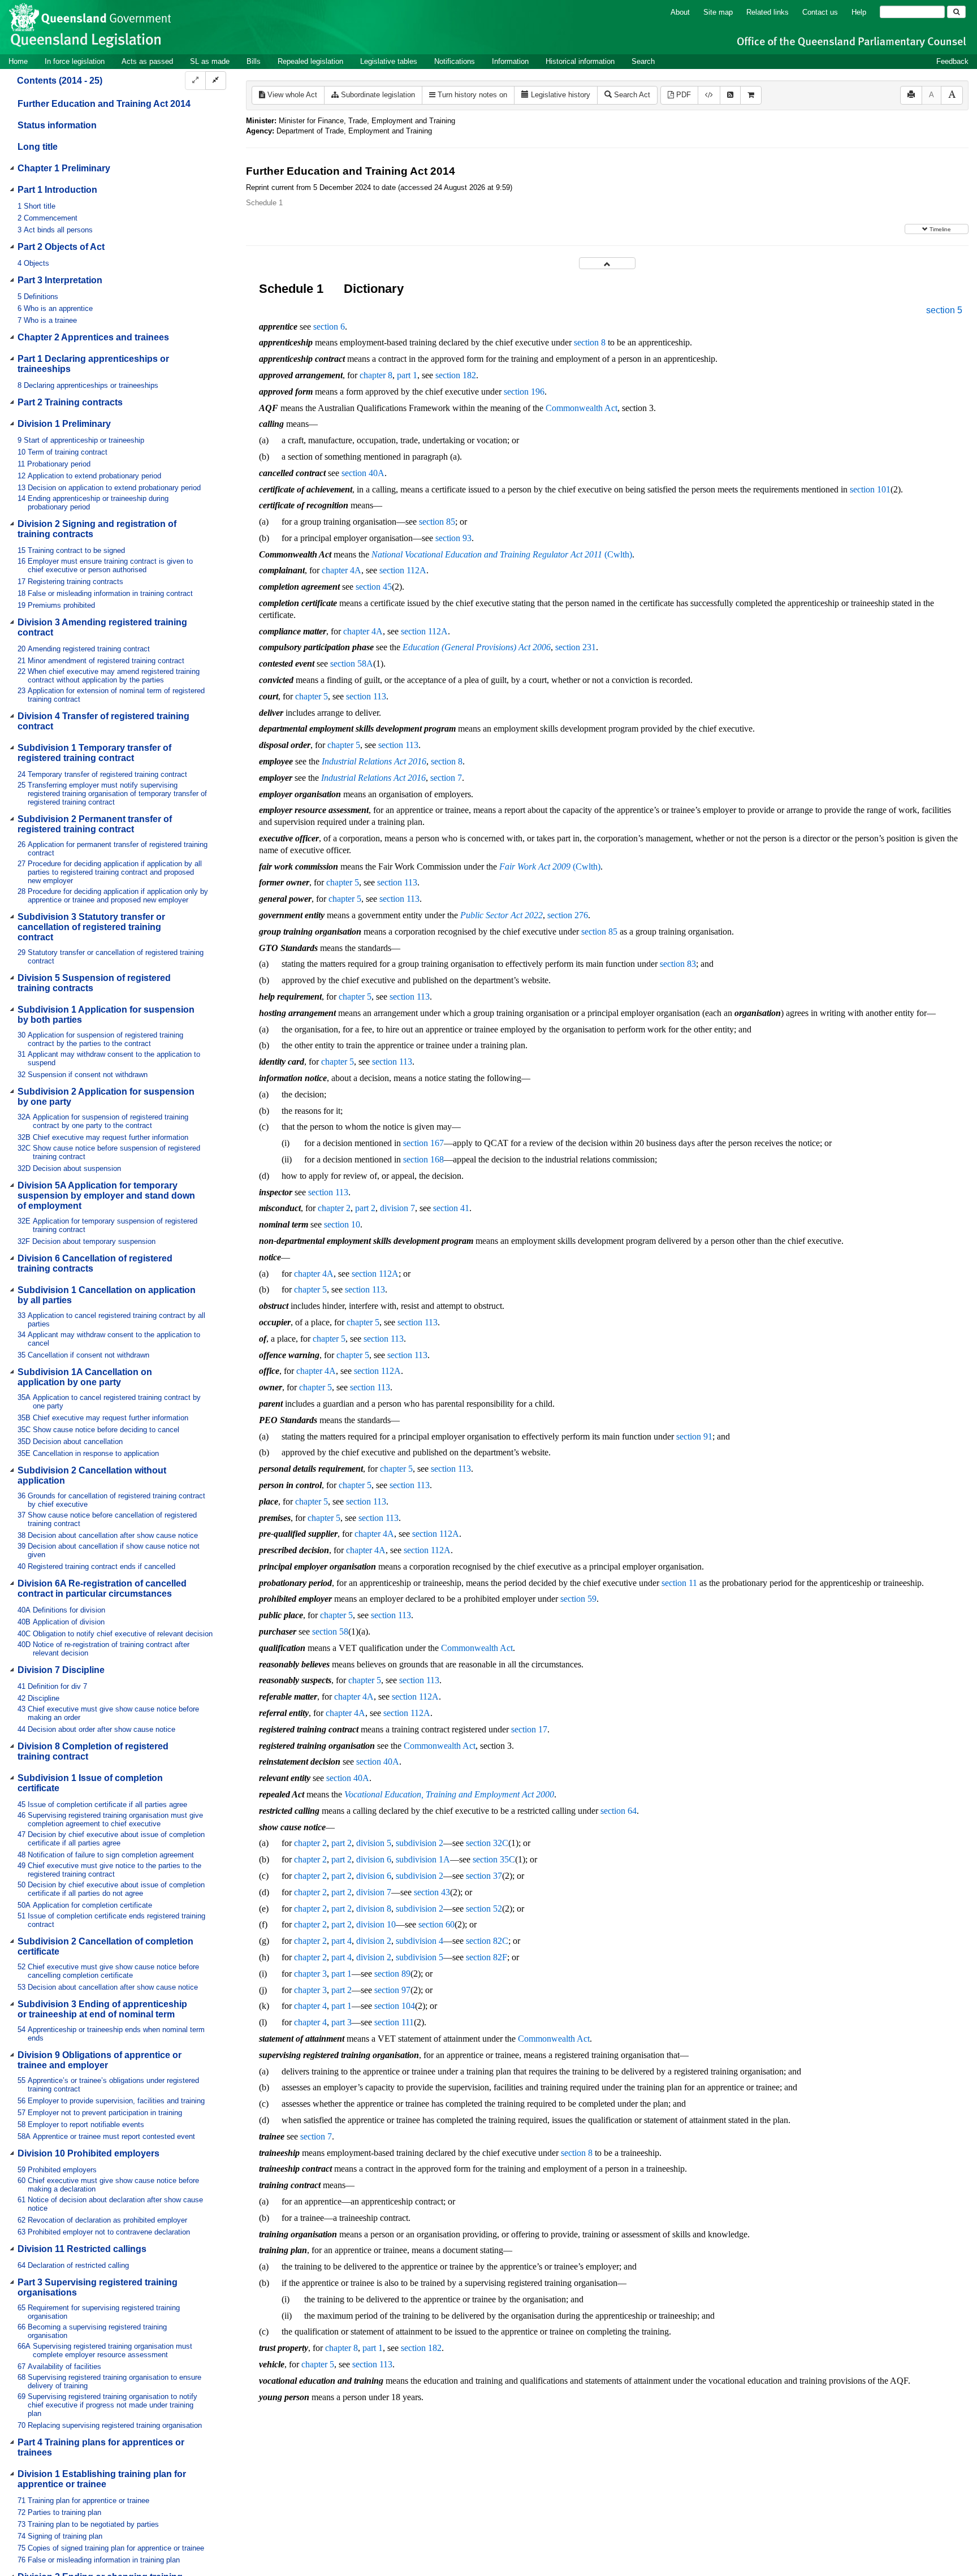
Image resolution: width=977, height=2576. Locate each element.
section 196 (524, 392)
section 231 (576, 647)
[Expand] (195, 81)
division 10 (376, 1924)
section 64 (619, 1811)
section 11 (679, 1583)
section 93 (453, 538)
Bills (254, 61)
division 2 (374, 1941)
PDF (682, 95)
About (680, 12)
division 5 (374, 1843)
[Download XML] (709, 95)
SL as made (210, 61)
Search (643, 61)
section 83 (678, 964)
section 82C (487, 1941)
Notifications (455, 61)
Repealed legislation (310, 61)
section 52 (484, 1909)
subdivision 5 (420, 1957)
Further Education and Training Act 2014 (104, 104)
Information (510, 61)
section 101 (870, 489)
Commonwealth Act (582, 408)
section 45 (374, 587)
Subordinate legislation (377, 95)
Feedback (952, 61)
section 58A (352, 664)
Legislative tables (389, 61)
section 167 (423, 1143)
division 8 (374, 1909)
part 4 (341, 1941)
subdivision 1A (423, 1859)
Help (859, 12)
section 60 (436, 1924)
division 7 (397, 1208)
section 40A (363, 473)
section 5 (944, 310)
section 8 (590, 342)
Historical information (580, 61)
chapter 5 (312, 696)
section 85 (437, 522)
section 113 (366, 696)
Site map (718, 12)
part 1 (407, 375)
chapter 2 (334, 1208)
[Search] (956, 12)
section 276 (568, 915)
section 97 (392, 1990)
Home (18, 61)
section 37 (484, 1876)
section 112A (403, 570)
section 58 (330, 1631)
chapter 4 (310, 2006)
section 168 (423, 1159)
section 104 (395, 2006)
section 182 (456, 375)
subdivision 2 (420, 1843)
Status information (57, 125)
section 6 (329, 327)
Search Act (631, 95)
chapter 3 (310, 1974)
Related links (768, 12)
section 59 (578, 1599)
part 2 (365, 1208)
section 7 (446, 778)
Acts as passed (147, 61)
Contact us (820, 12)
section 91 (694, 1436)
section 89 (392, 1974)
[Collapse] (216, 81)
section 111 (394, 2022)
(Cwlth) (502, 554)
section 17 (529, 1729)
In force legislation (75, 61)
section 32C (487, 1843)
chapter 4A (341, 570)
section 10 (342, 1224)
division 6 (374, 1859)
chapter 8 (376, 375)
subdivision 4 (420, 1941)
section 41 (451, 1208)
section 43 (432, 1892)
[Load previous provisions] (607, 263)
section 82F (487, 1957)
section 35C (494, 1859)
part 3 (341, 2022)
